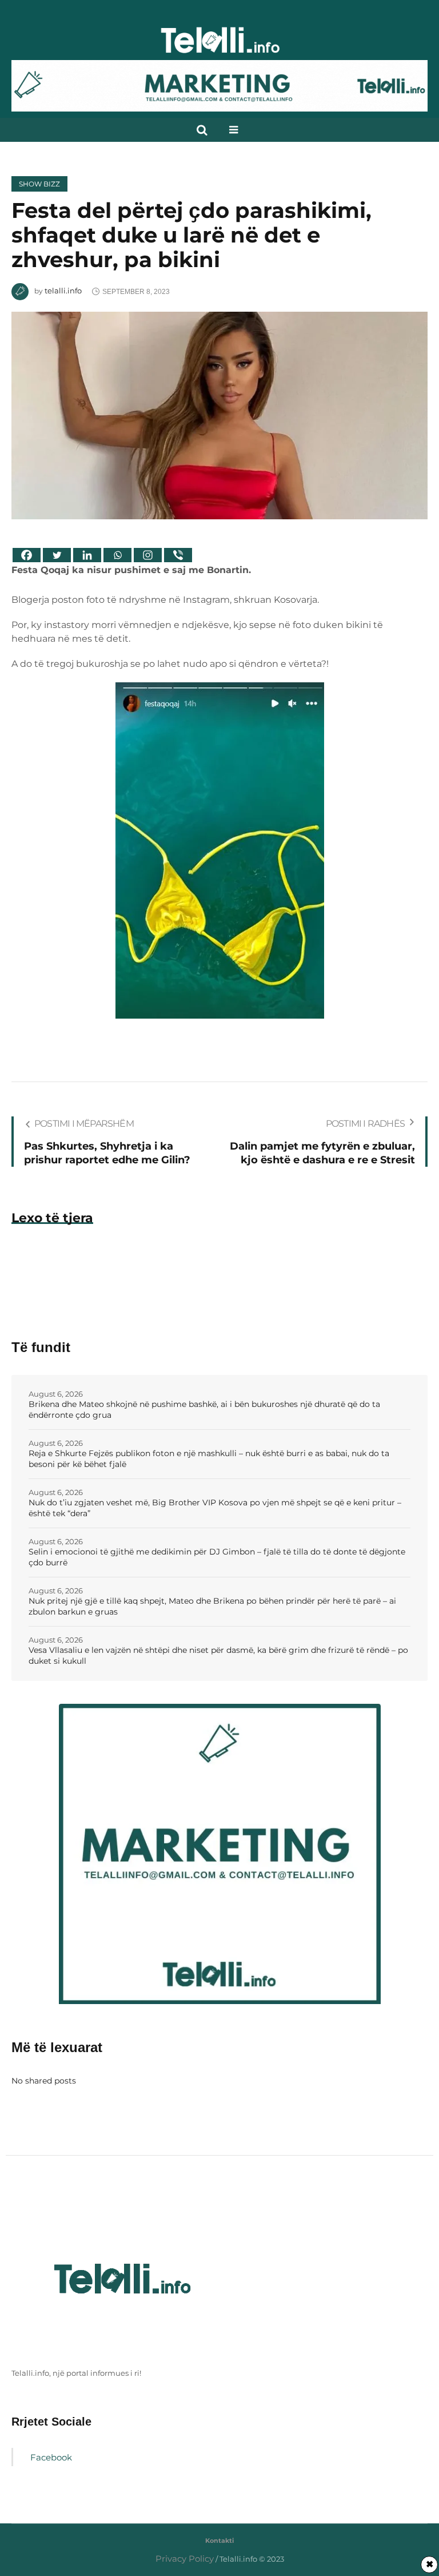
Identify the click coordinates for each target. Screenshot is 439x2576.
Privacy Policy (185, 2559)
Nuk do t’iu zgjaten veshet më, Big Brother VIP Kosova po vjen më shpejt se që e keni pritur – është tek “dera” (215, 1508)
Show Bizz (39, 184)
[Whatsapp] (117, 555)
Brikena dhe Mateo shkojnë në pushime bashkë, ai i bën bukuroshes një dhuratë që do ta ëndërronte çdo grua (204, 1410)
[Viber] (178, 555)
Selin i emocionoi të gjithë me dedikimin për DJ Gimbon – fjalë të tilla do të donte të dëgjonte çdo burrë (217, 1557)
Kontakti (219, 2541)
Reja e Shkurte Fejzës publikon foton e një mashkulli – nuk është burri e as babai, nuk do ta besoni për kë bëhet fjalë (209, 1459)
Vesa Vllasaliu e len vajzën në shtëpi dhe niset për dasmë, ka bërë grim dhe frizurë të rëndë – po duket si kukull (218, 1655)
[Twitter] (57, 555)
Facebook (51, 2457)
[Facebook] (27, 555)
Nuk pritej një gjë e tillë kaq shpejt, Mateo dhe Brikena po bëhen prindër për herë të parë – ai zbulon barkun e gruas (212, 1606)
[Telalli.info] (219, 45)
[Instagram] (148, 555)
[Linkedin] (87, 555)
